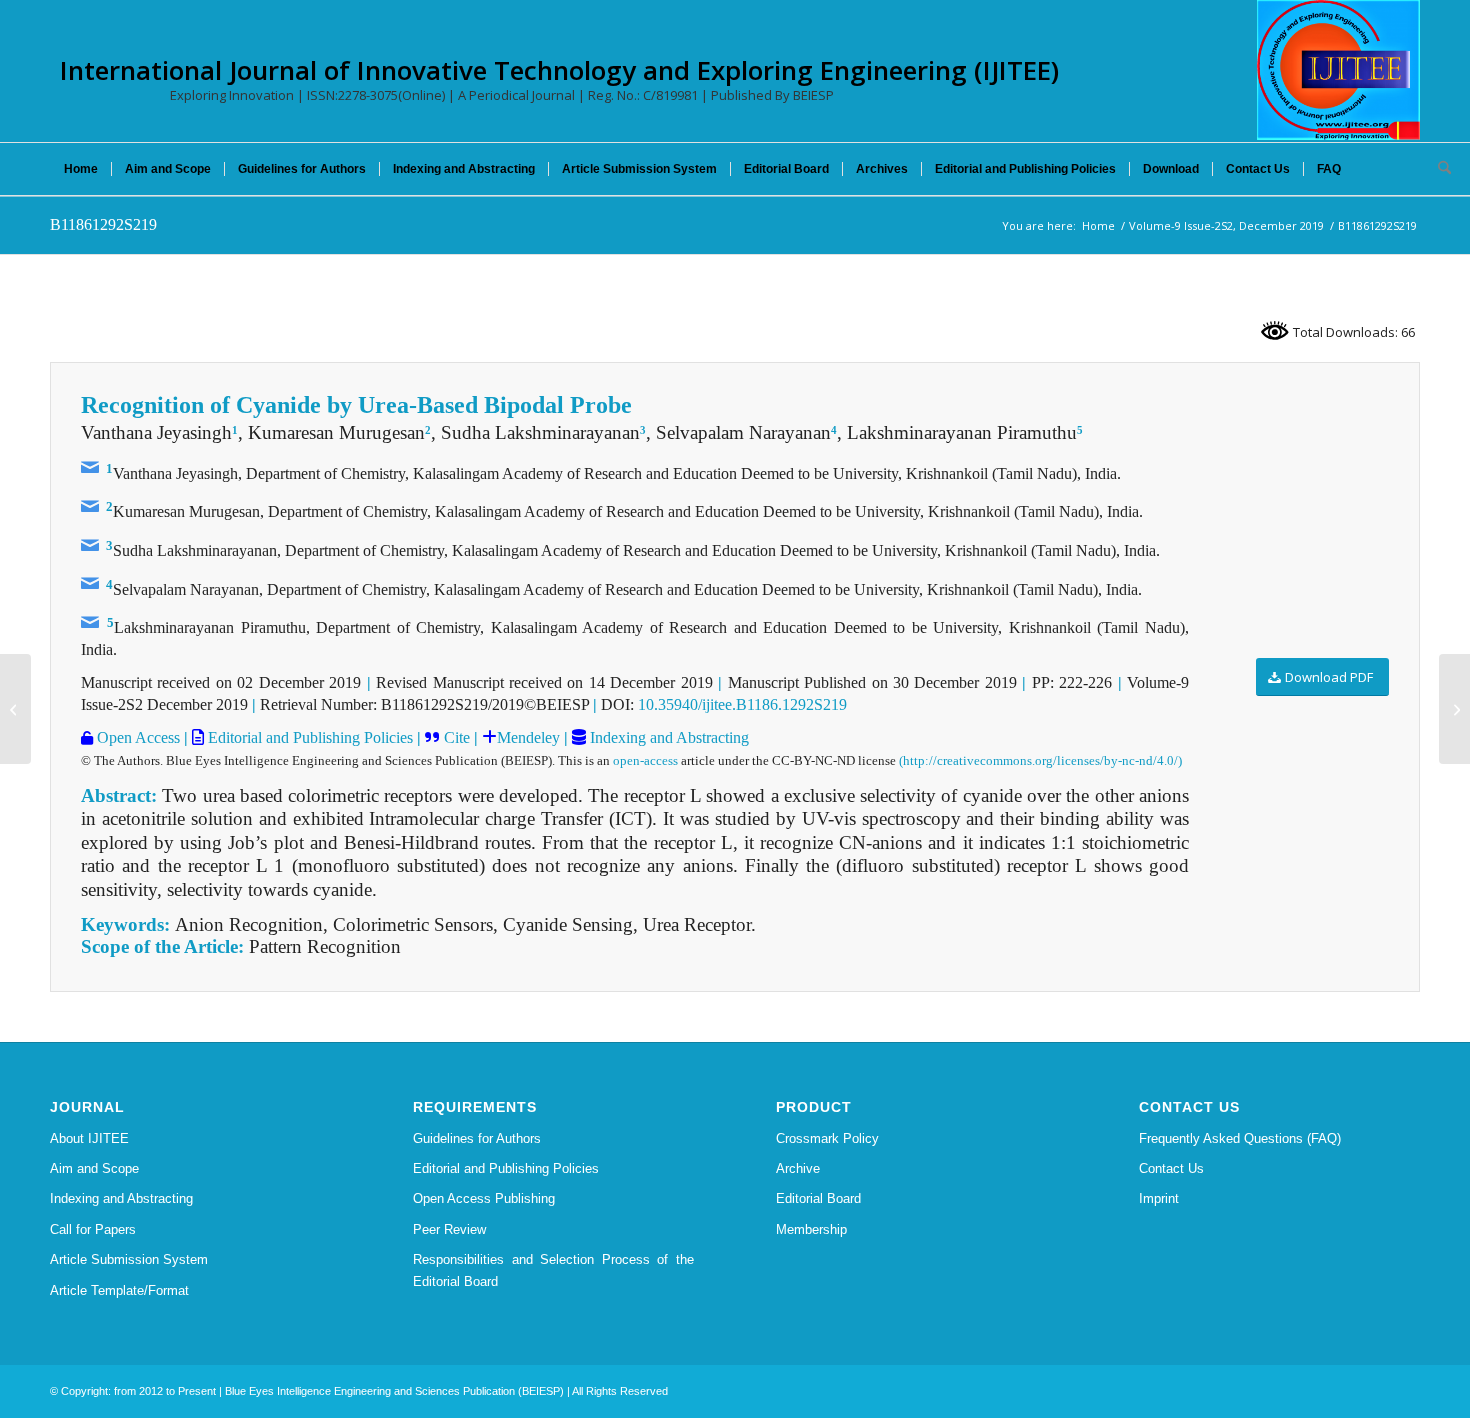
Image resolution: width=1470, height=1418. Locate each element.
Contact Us (1171, 1168)
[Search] (1438, 169)
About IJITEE (89, 1138)
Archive (798, 1168)
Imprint (1159, 1198)
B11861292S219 (103, 224)
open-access (645, 760)
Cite (457, 737)
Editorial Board (818, 1198)
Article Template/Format (119, 1290)
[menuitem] (81, 169)
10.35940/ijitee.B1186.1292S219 (742, 704)
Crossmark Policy (827, 1138)
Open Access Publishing (484, 1198)
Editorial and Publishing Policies (308, 737)
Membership (811, 1229)
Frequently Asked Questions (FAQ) (1240, 1138)
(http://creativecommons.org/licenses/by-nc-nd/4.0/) (1040, 760)
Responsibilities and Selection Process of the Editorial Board (553, 1270)
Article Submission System (129, 1259)
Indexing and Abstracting (667, 737)
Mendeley (528, 737)
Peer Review (449, 1229)
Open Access (136, 737)
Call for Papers (93, 1229)
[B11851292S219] (15, 709)
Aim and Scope (94, 1168)
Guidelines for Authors (477, 1138)
